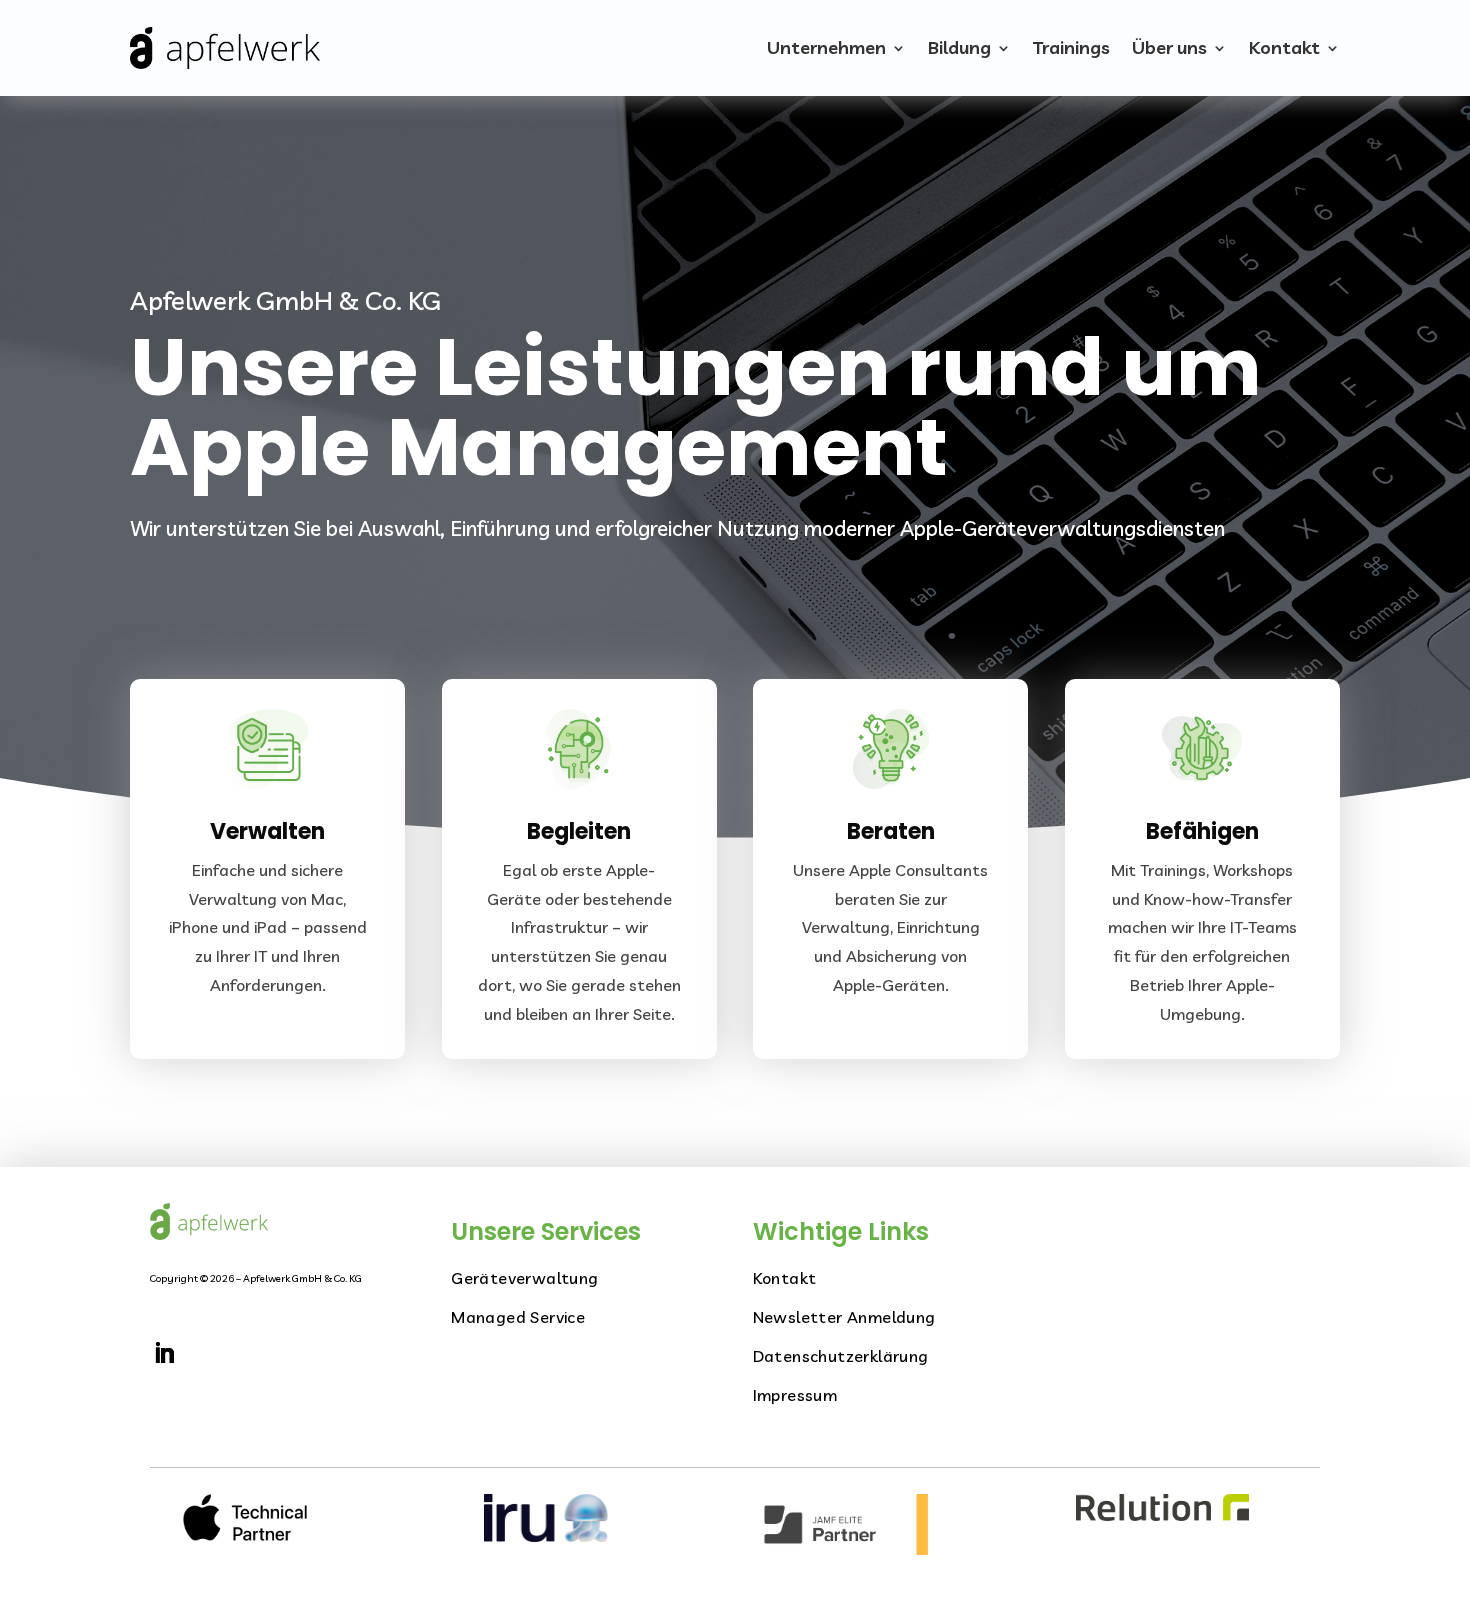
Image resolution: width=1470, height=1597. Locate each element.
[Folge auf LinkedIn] (164, 1353)
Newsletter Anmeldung (844, 1317)
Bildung (959, 47)
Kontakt (1284, 47)
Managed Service (518, 1317)
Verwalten (267, 831)
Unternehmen (826, 47)
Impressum (795, 1395)
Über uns (1169, 47)
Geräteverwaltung (524, 1278)
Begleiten (579, 831)
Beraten (891, 831)
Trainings (1071, 47)
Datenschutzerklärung (841, 1356)
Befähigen (1202, 831)
